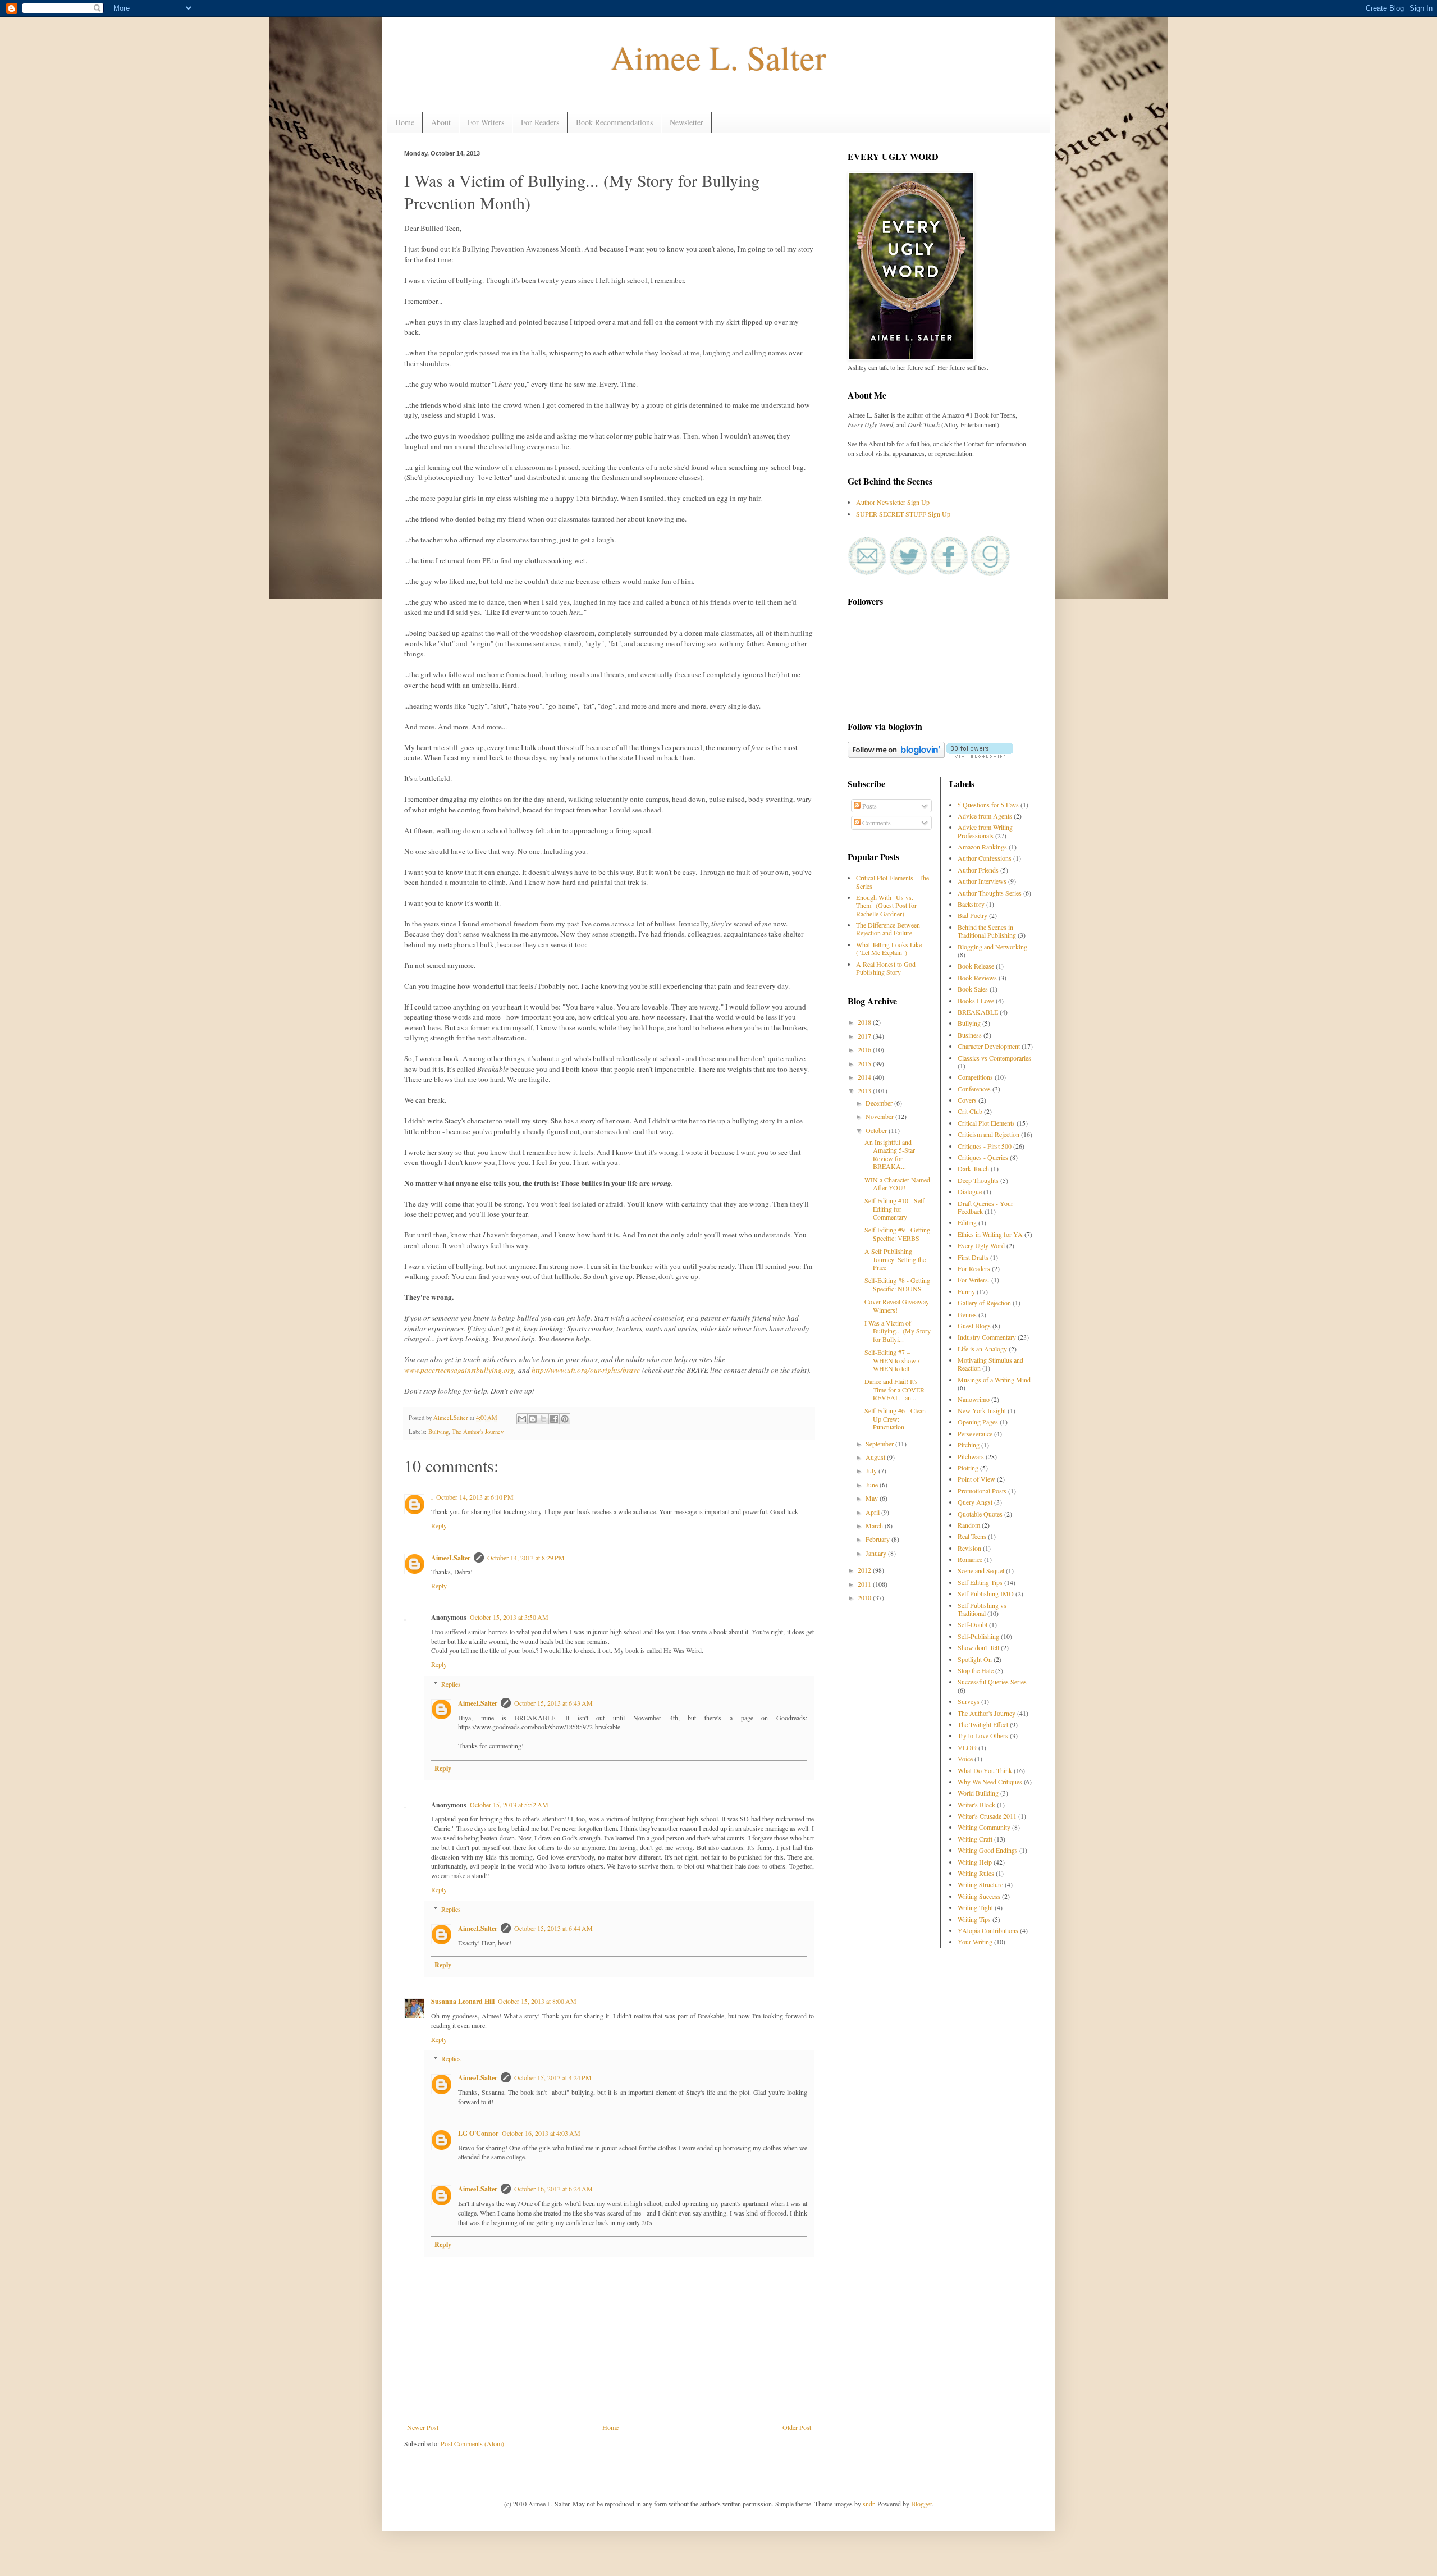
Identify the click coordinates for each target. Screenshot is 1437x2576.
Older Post (797, 2427)
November (880, 1116)
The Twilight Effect (983, 1724)
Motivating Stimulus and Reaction (990, 1364)
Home (405, 122)
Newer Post (423, 2427)
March (875, 1525)
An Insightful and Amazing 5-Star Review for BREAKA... (890, 1154)
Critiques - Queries (983, 1157)
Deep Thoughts (978, 1180)
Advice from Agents (985, 816)
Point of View (976, 1479)
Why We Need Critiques (990, 1782)
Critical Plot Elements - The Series (893, 881)
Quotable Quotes (980, 1514)
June (873, 1485)
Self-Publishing (978, 1636)
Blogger (921, 2504)
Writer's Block (976, 1805)
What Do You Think (985, 1770)
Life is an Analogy (982, 1349)
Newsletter (687, 122)
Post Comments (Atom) (472, 2443)
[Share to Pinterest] (565, 1419)
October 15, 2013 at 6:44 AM (553, 1928)
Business (970, 1035)
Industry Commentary (987, 1337)
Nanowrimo (974, 1399)
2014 (865, 1077)
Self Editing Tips (980, 1582)
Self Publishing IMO (986, 1593)
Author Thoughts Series (990, 893)
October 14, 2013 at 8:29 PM (526, 1558)
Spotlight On (975, 1659)
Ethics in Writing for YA (990, 1234)
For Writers (486, 122)
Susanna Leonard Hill (463, 2001)
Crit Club (970, 1111)
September (880, 1444)
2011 (865, 1584)
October (877, 1130)
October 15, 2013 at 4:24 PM (553, 2077)
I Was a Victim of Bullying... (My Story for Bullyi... (898, 1331)
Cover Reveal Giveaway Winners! (897, 1305)
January (877, 1553)
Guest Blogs (974, 1326)
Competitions (975, 1077)
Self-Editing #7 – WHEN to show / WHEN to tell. (892, 1360)
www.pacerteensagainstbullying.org (459, 1370)
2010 (865, 1597)
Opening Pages (978, 1422)
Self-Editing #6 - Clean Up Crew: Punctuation (895, 1419)
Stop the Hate (976, 1670)
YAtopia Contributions (988, 1930)
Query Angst (975, 1502)
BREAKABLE (978, 1012)
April (873, 1512)
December (880, 1103)
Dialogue (970, 1191)
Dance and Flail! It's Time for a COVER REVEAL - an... (894, 1389)
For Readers (540, 122)
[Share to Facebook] (554, 1419)
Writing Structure (980, 1884)
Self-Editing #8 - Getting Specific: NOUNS (897, 1284)
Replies (451, 1684)
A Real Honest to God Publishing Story (886, 968)
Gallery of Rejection (984, 1303)
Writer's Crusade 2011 (987, 1816)
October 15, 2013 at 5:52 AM (509, 1805)
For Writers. (974, 1280)
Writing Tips (974, 1919)
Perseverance (975, 1433)
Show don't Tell (978, 1647)
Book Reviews (977, 978)
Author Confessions (985, 858)
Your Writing (975, 1942)
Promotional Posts (982, 1491)
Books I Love (976, 1001)
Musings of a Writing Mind (994, 1380)
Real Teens (972, 1536)
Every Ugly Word (981, 1245)
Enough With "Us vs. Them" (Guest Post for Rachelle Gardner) (886, 905)
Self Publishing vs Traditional (982, 1609)
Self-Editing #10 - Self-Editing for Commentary (896, 1209)
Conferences (974, 1089)
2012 (865, 1570)
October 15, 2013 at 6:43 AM (553, 1703)
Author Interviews (982, 881)
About (441, 122)
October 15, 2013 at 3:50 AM (509, 1617)
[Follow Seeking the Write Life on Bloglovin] (980, 755)
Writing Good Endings (988, 1850)
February (878, 1539)
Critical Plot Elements (986, 1123)
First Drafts (973, 1257)
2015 (865, 1063)
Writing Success (979, 1896)
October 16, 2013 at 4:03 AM (541, 2133)
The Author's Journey (478, 1432)
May (873, 1498)
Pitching (969, 1445)
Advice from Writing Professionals (985, 831)
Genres (967, 1314)
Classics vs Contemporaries (994, 1058)
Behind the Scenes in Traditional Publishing (987, 931)
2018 (865, 1022)
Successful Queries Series (992, 1682)
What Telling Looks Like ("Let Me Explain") (889, 948)
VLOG (967, 1747)
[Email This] (522, 1419)
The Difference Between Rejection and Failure (888, 929)
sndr (868, 2504)
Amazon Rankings (982, 847)
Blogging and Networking (992, 947)
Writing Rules (976, 1873)
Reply (439, 1525)
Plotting (968, 1468)
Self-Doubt (973, 1624)
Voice (965, 1759)
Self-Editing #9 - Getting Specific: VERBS (897, 1234)
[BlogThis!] (533, 1419)
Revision (969, 1548)
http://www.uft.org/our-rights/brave (586, 1370)
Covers (967, 1100)
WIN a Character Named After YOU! (897, 1184)
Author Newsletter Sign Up (893, 502)
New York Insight (982, 1410)
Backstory (971, 904)
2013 (865, 1090)
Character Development (989, 1046)
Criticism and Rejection (988, 1134)
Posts (869, 806)
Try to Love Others (983, 1735)
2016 (865, 1049)
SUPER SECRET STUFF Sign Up (903, 514)
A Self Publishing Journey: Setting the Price (895, 1259)
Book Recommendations (614, 122)
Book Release (976, 966)
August (876, 1457)
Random (969, 1525)
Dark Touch (973, 1168)
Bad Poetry (973, 915)
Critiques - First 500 (985, 1146)
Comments (876, 823)
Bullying (438, 1432)
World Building (978, 1793)
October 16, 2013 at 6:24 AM (553, 2189)
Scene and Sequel (981, 1570)
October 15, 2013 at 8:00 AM (537, 2001)
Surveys (969, 1701)
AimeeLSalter (452, 1418)
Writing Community (984, 1827)
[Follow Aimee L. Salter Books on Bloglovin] (896, 755)
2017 (865, 1036)
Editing (967, 1222)
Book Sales (973, 989)
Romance (970, 1559)
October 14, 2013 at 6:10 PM (475, 1497)
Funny (966, 1291)
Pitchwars (971, 1456)
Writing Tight (975, 1907)
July (872, 1470)
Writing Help (975, 1862)
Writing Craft (975, 1839)
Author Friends (978, 870)
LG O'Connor (478, 2133)
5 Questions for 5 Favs (988, 805)
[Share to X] (543, 1419)
